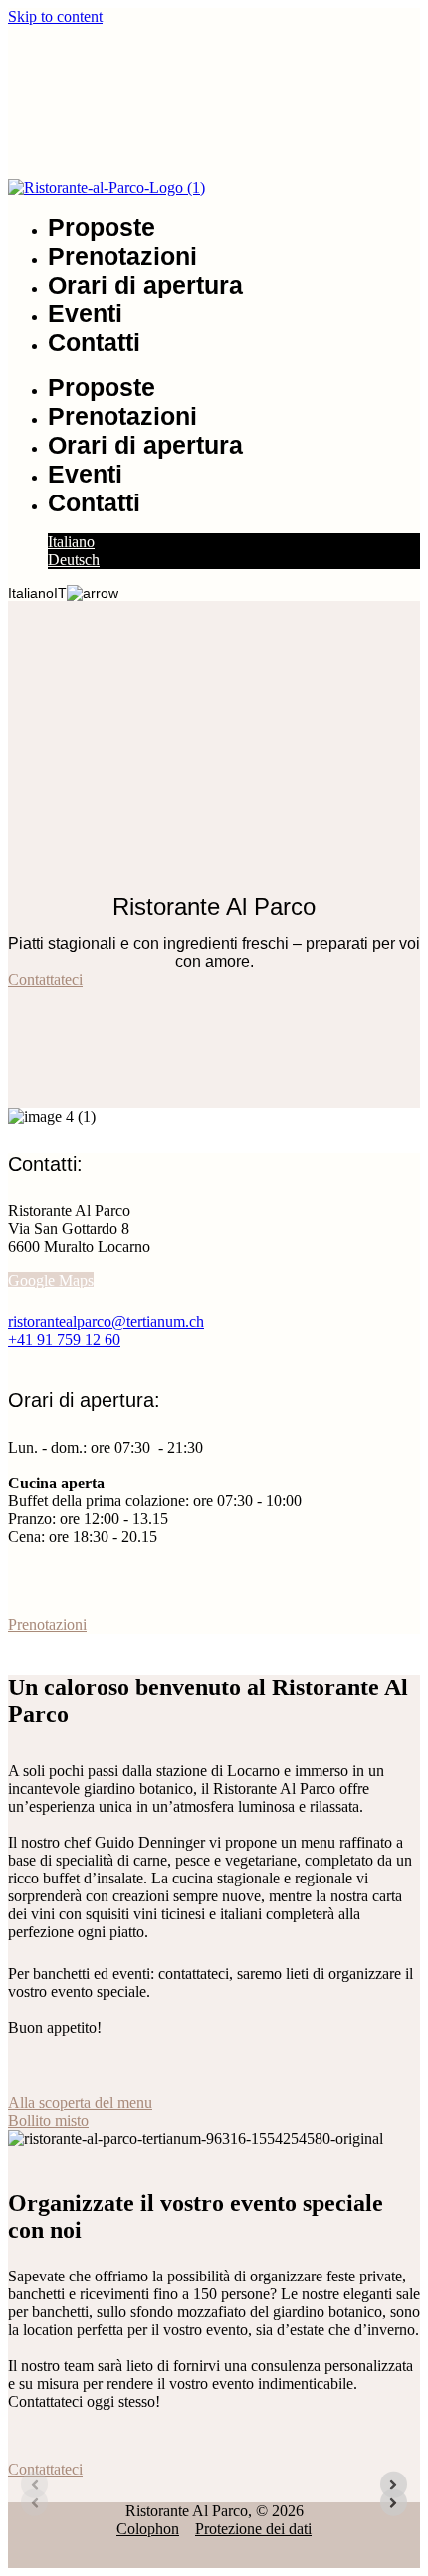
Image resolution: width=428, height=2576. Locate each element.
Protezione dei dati (253, 2529)
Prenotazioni (122, 256)
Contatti (94, 342)
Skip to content (55, 16)
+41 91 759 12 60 (64, 1340)
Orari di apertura (145, 285)
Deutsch (74, 560)
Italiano (71, 542)
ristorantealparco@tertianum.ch (106, 1322)
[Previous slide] (34, 2485)
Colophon (148, 2529)
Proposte (102, 227)
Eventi (85, 313)
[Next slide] (394, 2485)
